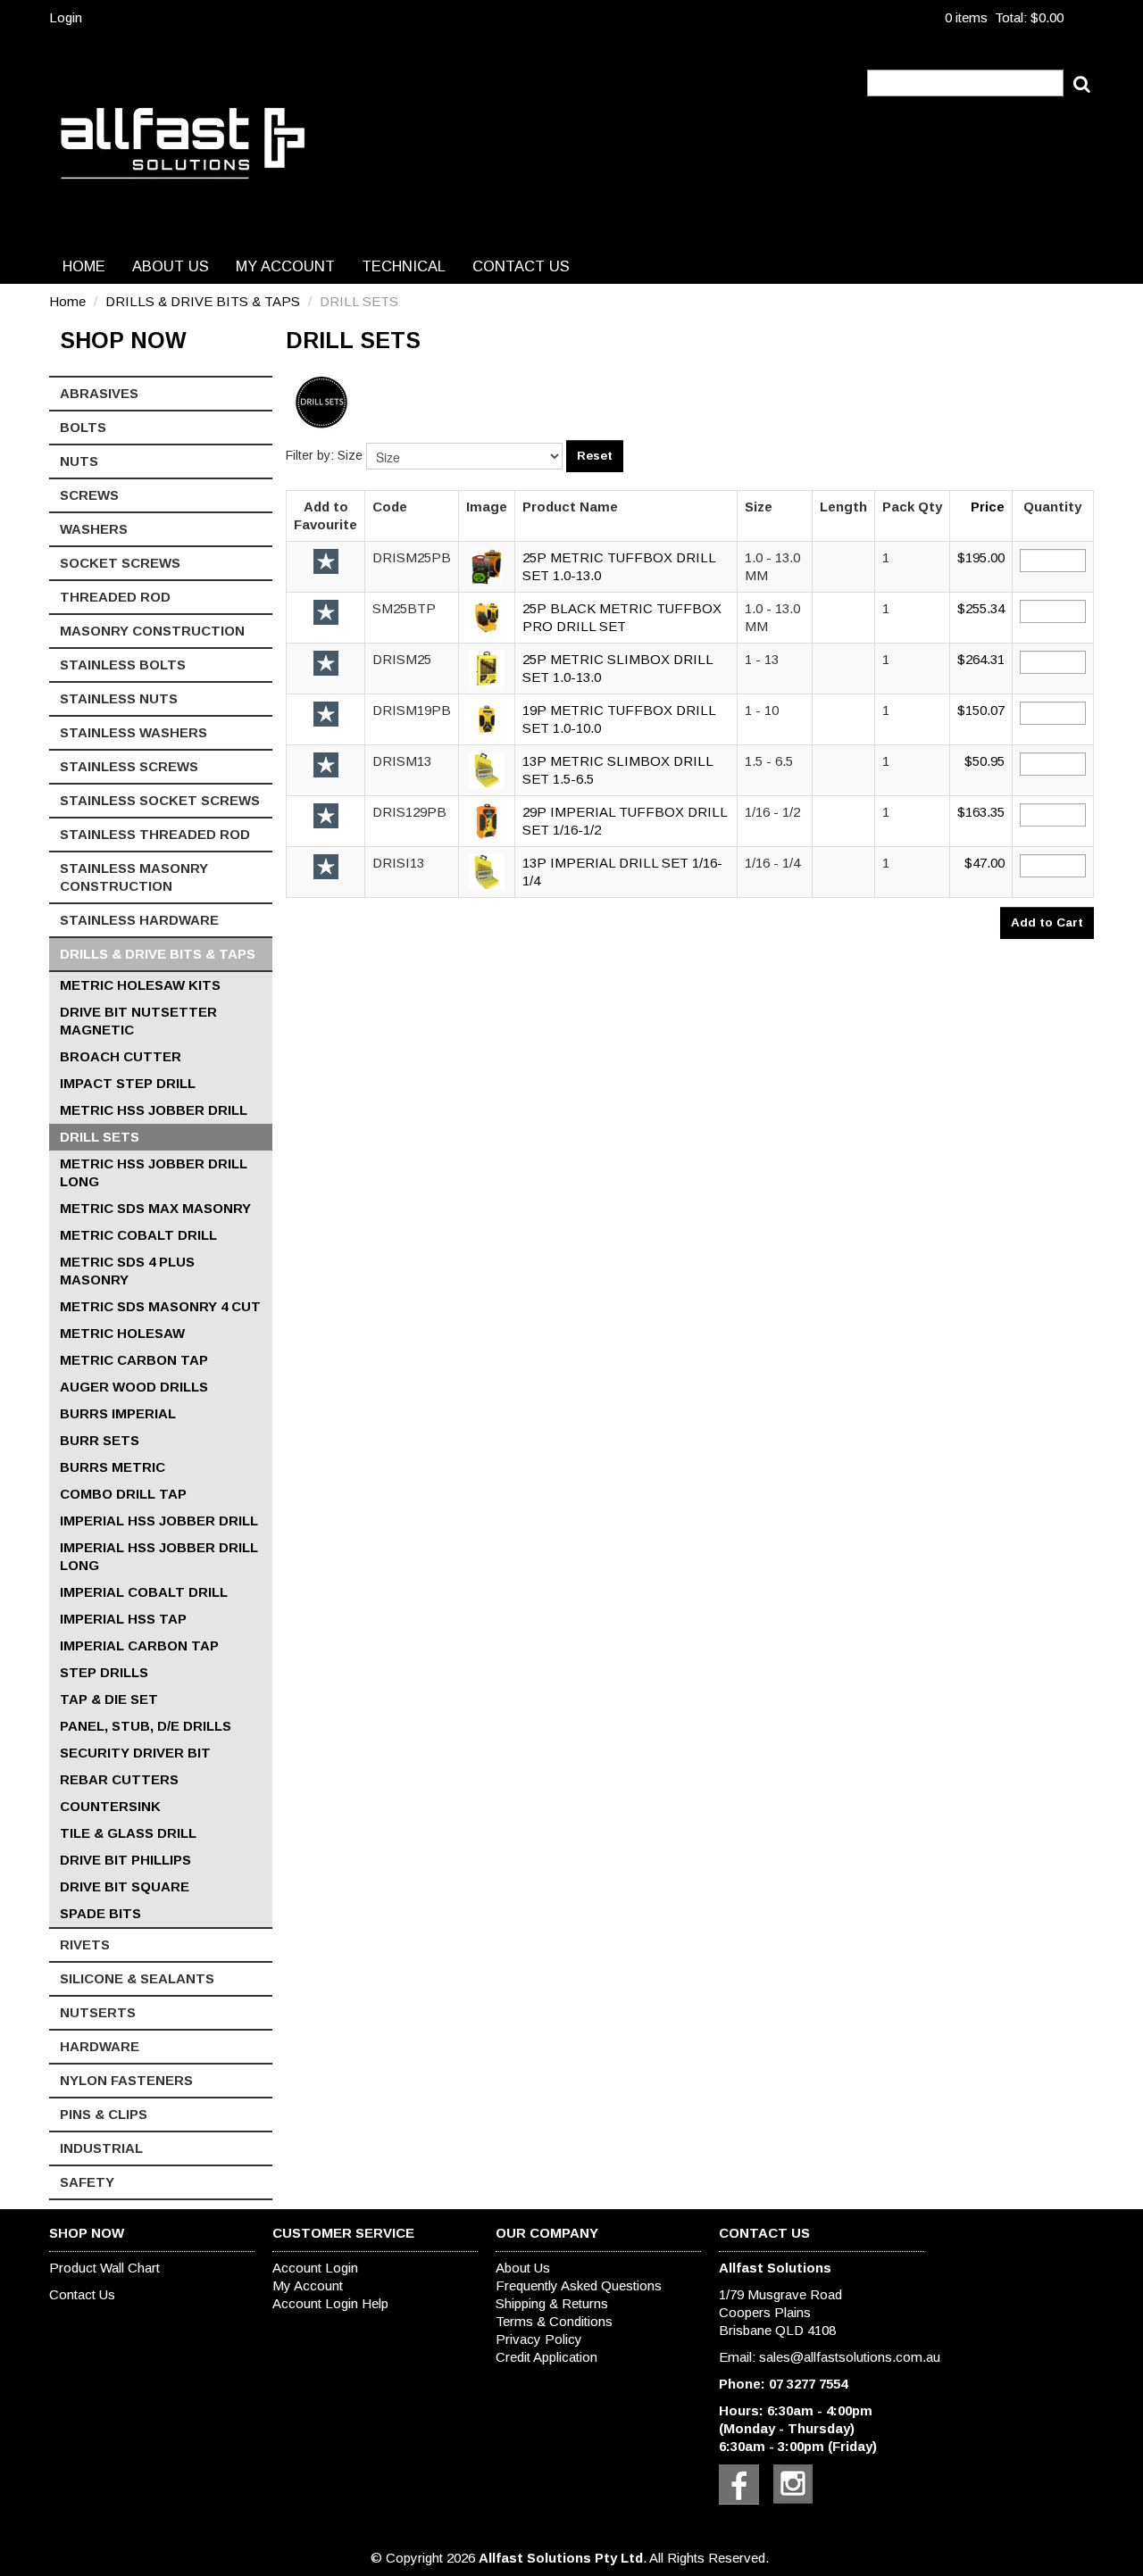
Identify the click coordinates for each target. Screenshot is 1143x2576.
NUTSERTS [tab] (98, 2012)
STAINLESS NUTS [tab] (119, 698)
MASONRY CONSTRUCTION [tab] (152, 631)
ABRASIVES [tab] (99, 393)
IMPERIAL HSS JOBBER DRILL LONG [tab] (159, 1556)
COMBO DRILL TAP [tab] (123, 1494)
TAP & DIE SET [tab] (109, 1699)
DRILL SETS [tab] (100, 1137)
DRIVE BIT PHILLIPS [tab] (125, 1860)
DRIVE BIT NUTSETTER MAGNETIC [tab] (138, 1021)
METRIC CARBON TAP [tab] (134, 1360)
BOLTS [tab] (83, 427)
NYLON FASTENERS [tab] (126, 2080)
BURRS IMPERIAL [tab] (118, 1413)
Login (66, 17)
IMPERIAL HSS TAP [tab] (123, 1619)
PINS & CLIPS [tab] (104, 2114)
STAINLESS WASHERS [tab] (133, 732)
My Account (285, 266)
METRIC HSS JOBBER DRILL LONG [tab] (154, 1172)
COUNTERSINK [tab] (110, 1806)
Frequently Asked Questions (579, 2285)
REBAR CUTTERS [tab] (119, 1779)
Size (350, 455)
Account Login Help (330, 2303)
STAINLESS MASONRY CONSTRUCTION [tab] (134, 877)
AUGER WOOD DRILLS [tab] (134, 1387)
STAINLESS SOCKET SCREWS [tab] (160, 800)
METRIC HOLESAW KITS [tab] (140, 985)
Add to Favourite (326, 561)
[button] (487, 565)
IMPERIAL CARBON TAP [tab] (139, 1645)
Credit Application (546, 2357)
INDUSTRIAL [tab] (101, 2148)
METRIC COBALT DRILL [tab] (138, 1235)
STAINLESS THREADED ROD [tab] (155, 834)
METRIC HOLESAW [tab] (122, 1333)
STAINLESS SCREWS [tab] (129, 766)
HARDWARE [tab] (100, 2046)
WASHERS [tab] (94, 529)
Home (84, 266)
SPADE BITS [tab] (100, 1913)
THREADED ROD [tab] (115, 597)
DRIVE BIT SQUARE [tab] (125, 1886)
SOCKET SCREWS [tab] (120, 563)
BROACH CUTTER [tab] (121, 1056)
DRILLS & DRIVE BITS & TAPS (203, 301)
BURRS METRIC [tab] (113, 1467)
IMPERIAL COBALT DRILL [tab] (144, 1592)
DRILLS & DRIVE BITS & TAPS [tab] (158, 954)
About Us (171, 266)
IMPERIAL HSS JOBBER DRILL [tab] (159, 1521)
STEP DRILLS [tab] (104, 1672)
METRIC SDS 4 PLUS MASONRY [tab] (127, 1271)
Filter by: (310, 455)
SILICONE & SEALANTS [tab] (137, 1978)
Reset (595, 456)
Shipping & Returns (552, 2303)
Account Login (315, 2268)
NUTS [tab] (79, 461)
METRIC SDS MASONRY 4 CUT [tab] (160, 1306)
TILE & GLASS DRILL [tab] (128, 1833)
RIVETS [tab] (85, 1944)
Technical (404, 266)
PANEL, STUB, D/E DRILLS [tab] (146, 1726)
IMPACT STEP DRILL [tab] (128, 1083)
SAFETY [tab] (87, 2182)
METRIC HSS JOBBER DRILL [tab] (154, 1110)
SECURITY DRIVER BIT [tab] (135, 1753)
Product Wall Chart (104, 2268)
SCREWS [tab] (89, 495)
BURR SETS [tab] (100, 1440)
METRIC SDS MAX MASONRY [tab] (155, 1208)
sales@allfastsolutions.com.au (850, 2357)
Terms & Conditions (554, 2321)
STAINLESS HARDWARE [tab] (139, 920)
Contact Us (521, 266)
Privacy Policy (539, 2339)
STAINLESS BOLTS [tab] (123, 665)
